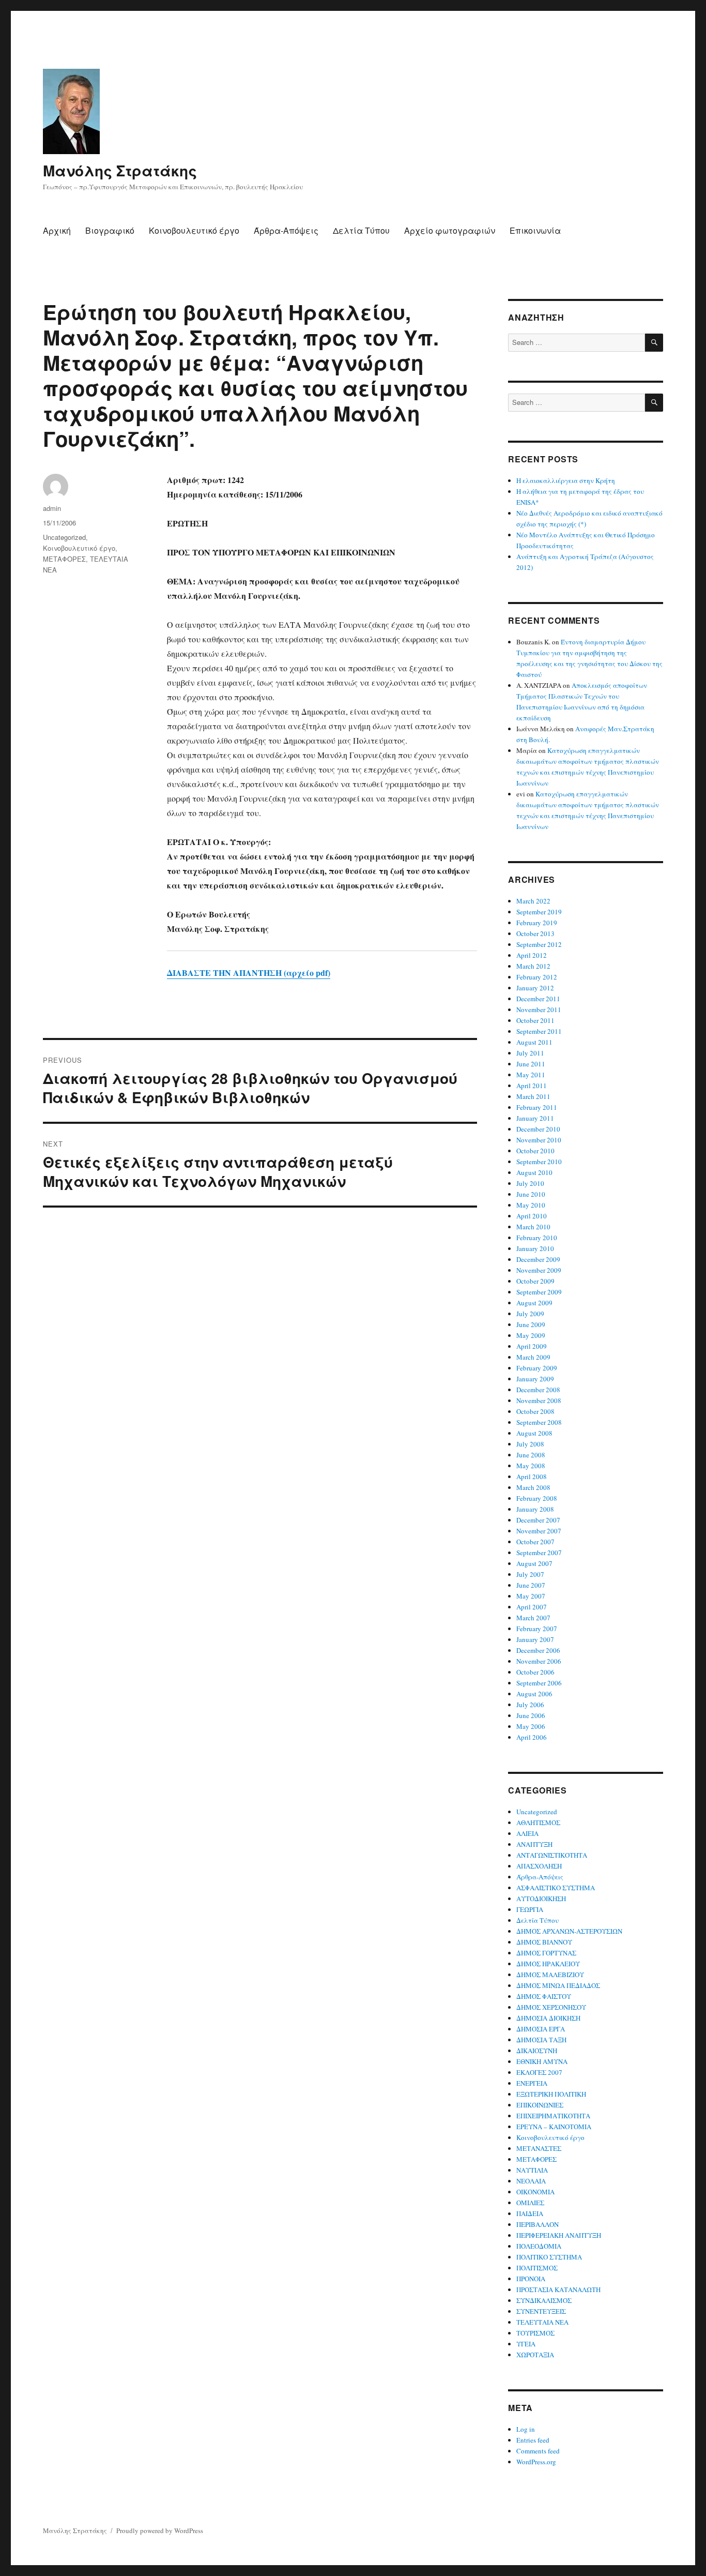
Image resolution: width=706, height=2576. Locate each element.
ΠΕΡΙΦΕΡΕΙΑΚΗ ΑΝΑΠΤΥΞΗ (559, 2235)
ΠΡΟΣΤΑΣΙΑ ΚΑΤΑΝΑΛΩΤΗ (558, 2289)
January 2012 (535, 988)
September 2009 (539, 1292)
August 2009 (534, 1303)
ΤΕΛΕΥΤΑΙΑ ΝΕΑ (542, 2322)
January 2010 (535, 1248)
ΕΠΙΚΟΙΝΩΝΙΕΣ (540, 2105)
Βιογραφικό (110, 230)
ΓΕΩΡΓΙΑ (530, 1909)
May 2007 (531, 1596)
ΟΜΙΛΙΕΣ (530, 2203)
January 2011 (535, 1118)
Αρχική (57, 230)
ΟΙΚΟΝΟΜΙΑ (535, 2192)
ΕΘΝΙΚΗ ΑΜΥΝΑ (542, 2061)
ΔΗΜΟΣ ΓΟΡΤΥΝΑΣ (546, 1953)
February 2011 (537, 1107)
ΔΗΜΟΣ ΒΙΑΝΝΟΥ (544, 1942)
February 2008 (537, 1498)
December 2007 (538, 1520)
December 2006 (538, 1650)
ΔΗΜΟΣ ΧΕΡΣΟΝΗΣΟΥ (551, 2007)
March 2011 (533, 1096)
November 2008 (539, 1400)
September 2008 (539, 1422)
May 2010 (531, 1205)
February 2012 (537, 977)
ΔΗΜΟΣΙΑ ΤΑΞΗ (541, 2040)
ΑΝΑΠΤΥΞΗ (534, 1844)
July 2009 (530, 1314)
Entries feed (533, 2440)
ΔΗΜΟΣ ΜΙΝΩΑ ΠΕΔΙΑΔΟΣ (558, 1985)
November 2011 (539, 1010)
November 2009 (539, 1270)
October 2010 (535, 1151)
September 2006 (539, 1683)
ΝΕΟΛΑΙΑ (531, 2181)
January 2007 (535, 1639)
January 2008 (535, 1509)
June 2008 (531, 1455)
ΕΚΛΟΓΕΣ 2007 (539, 2072)
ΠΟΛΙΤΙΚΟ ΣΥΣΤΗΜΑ (549, 2257)
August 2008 (534, 1433)
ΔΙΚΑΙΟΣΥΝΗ (537, 2051)
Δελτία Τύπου (361, 230)
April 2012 (532, 955)
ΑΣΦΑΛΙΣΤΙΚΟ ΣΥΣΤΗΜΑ (556, 1888)
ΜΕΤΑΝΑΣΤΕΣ (539, 2148)
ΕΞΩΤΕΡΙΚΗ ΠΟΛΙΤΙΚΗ (551, 2094)
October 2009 (535, 1281)
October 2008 (535, 1411)
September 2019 (539, 912)
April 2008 (532, 1477)
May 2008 (531, 1466)
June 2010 (531, 1194)
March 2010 (533, 1227)
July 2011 (530, 1053)
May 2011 (531, 1075)
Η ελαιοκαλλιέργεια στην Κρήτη (566, 480)
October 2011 (535, 1020)
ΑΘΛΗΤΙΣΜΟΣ (538, 1822)
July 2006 (530, 1705)
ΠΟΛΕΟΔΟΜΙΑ (539, 2246)
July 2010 (530, 1183)
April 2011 (532, 1086)
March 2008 (533, 1487)
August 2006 (534, 1694)
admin (52, 508)
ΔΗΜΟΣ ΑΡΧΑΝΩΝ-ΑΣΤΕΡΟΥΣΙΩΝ (569, 1931)
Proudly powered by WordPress (160, 2530)
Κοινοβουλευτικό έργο (194, 230)
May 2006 (531, 1726)
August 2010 (534, 1172)
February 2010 (537, 1238)
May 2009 (531, 1335)
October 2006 (535, 1672)
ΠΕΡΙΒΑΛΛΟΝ (538, 2224)
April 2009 (532, 1346)
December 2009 (538, 1259)
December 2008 (538, 1390)
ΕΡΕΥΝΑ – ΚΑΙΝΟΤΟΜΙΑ (554, 2127)
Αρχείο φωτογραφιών (450, 230)
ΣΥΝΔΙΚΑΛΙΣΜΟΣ (544, 2300)
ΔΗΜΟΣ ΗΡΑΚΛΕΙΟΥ (548, 1964)
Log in (526, 2429)
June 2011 (531, 1064)
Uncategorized (64, 537)
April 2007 (532, 1607)
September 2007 (539, 1553)
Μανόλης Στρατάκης (120, 170)
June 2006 (531, 1715)
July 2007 (530, 1574)
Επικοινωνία (535, 230)
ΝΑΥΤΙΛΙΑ (532, 2170)
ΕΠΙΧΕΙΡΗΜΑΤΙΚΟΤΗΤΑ (553, 2116)
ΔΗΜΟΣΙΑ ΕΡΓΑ (541, 2029)
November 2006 (539, 1661)
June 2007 (531, 1585)
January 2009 (535, 1379)
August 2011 (534, 1042)
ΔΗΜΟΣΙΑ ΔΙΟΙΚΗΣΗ (548, 2018)
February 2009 (537, 1368)
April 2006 (532, 1737)
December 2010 (538, 1129)
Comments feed (538, 2451)
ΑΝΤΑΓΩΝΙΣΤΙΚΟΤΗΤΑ (552, 1855)
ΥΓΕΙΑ (526, 2344)
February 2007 (537, 1629)
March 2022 (533, 901)
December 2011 (538, 999)
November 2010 (539, 1140)
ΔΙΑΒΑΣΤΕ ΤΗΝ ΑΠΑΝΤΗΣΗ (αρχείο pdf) (249, 973)
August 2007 (534, 1563)
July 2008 (530, 1444)
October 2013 (535, 933)
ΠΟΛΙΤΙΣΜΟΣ (537, 2268)
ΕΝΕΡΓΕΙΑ (532, 2083)
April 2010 (532, 1216)
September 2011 (539, 1031)
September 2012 (539, 944)
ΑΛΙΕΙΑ (527, 1833)
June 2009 (531, 1324)
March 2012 (533, 966)
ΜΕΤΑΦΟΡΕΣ (64, 559)
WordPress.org (536, 2462)
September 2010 (539, 1162)
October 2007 (535, 1542)
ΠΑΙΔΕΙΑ (530, 2213)
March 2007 (533, 1618)
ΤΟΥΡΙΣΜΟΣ (535, 2333)
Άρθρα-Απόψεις (286, 230)
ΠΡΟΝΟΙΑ (531, 2279)
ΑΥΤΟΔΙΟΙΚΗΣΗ (541, 1899)
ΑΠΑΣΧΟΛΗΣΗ (539, 1866)
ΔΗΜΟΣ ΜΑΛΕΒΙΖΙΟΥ (550, 1975)
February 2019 (537, 923)
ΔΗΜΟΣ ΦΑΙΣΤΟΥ (544, 1996)
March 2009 (533, 1357)
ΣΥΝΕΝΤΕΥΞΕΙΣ (541, 2311)
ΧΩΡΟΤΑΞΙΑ (535, 2355)
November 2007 (539, 1531)
